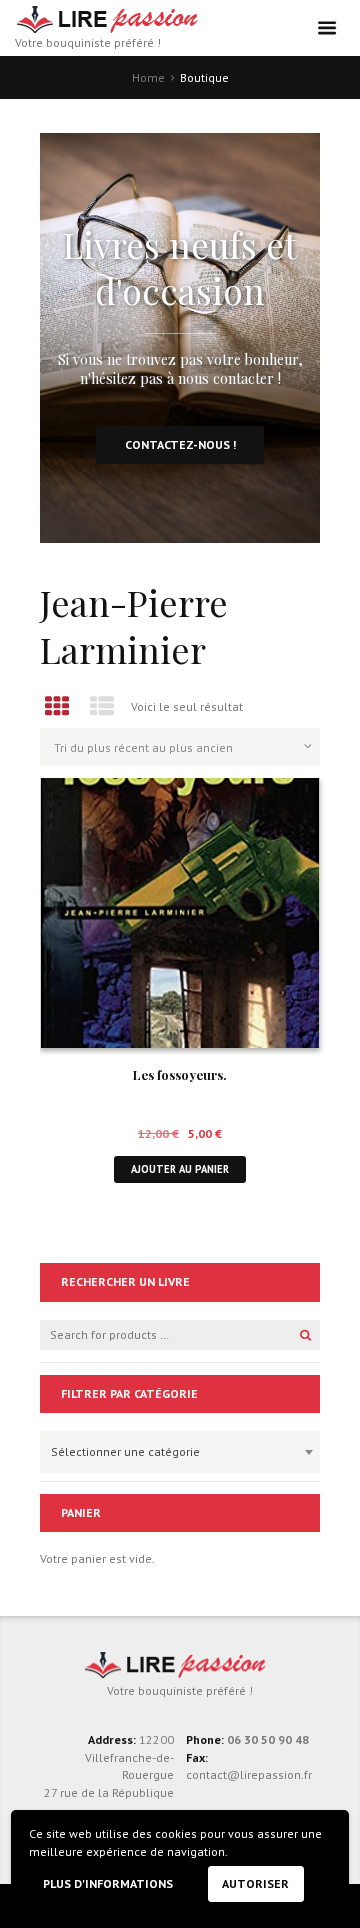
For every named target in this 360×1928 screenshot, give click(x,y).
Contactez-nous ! (180, 444)
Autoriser (255, 1883)
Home (148, 77)
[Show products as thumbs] (57, 706)
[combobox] (180, 1452)
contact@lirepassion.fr (249, 1774)
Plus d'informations (108, 1883)
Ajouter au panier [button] (180, 1169)
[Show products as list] (103, 706)
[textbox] (175, 1449)
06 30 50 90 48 (268, 1739)
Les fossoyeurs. (180, 1074)
